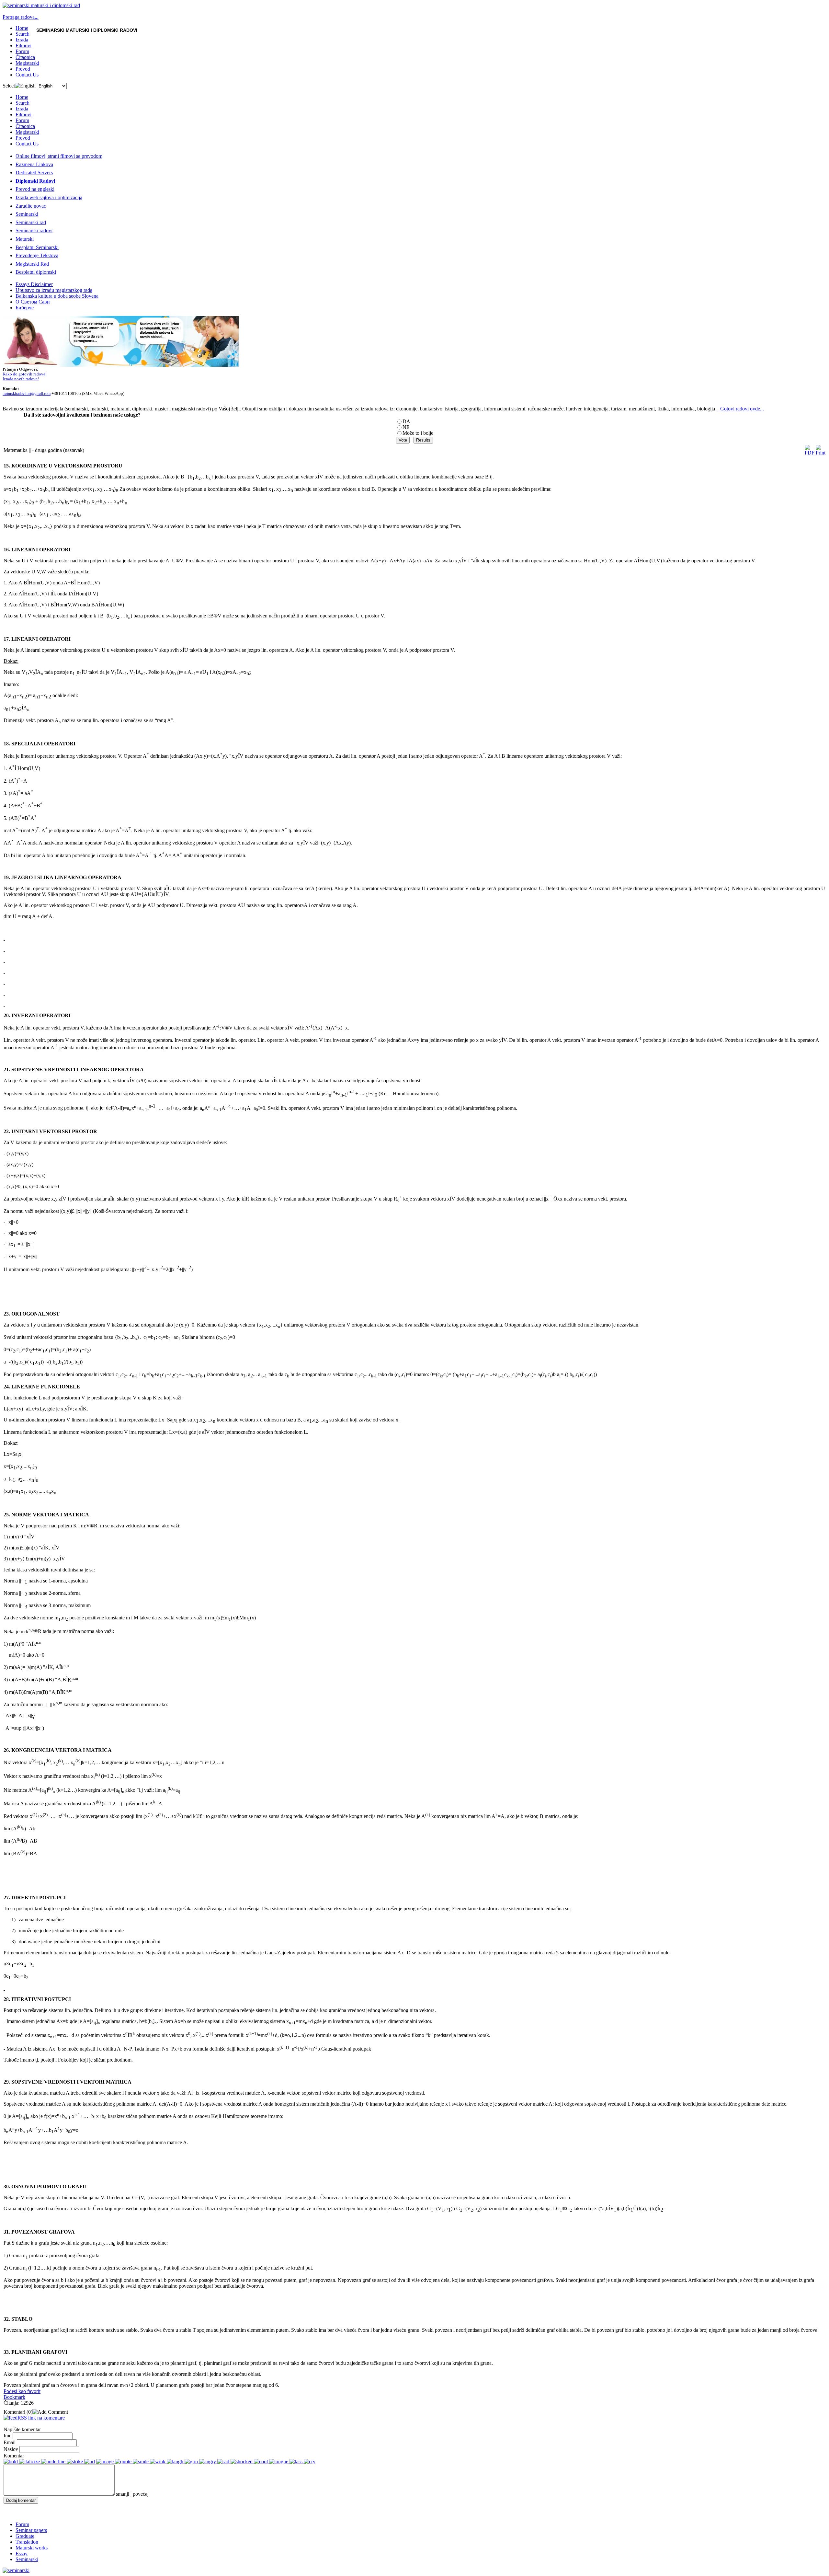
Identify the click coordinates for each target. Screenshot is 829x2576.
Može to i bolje (418, 433)
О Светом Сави (33, 302)
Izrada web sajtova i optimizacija (49, 197)
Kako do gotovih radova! (25, 374)
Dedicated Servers (34, 172)
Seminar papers (31, 2530)
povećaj (141, 2494)
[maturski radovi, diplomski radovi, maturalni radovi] (16, 2570)
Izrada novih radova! (21, 379)
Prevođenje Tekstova (37, 255)
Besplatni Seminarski (37, 247)
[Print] (821, 453)
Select (9, 86)
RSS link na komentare (41, 2418)
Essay (22, 2553)
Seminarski (27, 214)
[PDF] (810, 453)
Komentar (14, 2456)
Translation (27, 2542)
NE (406, 427)
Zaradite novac (31, 206)
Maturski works (32, 2548)
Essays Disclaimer (34, 284)
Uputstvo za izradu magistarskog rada (54, 290)
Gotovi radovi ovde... (742, 409)
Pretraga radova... (21, 17)
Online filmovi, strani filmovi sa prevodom (59, 156)
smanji (123, 2494)
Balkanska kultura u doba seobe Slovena (57, 296)
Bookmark (14, 2397)
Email (10, 2442)
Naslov (11, 2449)
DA (406, 421)
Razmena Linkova (34, 164)
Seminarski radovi (34, 230)
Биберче (25, 308)
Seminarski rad (31, 222)
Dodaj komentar (21, 2500)
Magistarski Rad (32, 264)
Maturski (25, 239)
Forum (22, 2524)
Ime (7, 2436)
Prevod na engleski (35, 189)
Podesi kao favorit (22, 2391)
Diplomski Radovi (35, 181)
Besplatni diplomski (36, 272)
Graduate (25, 2536)
